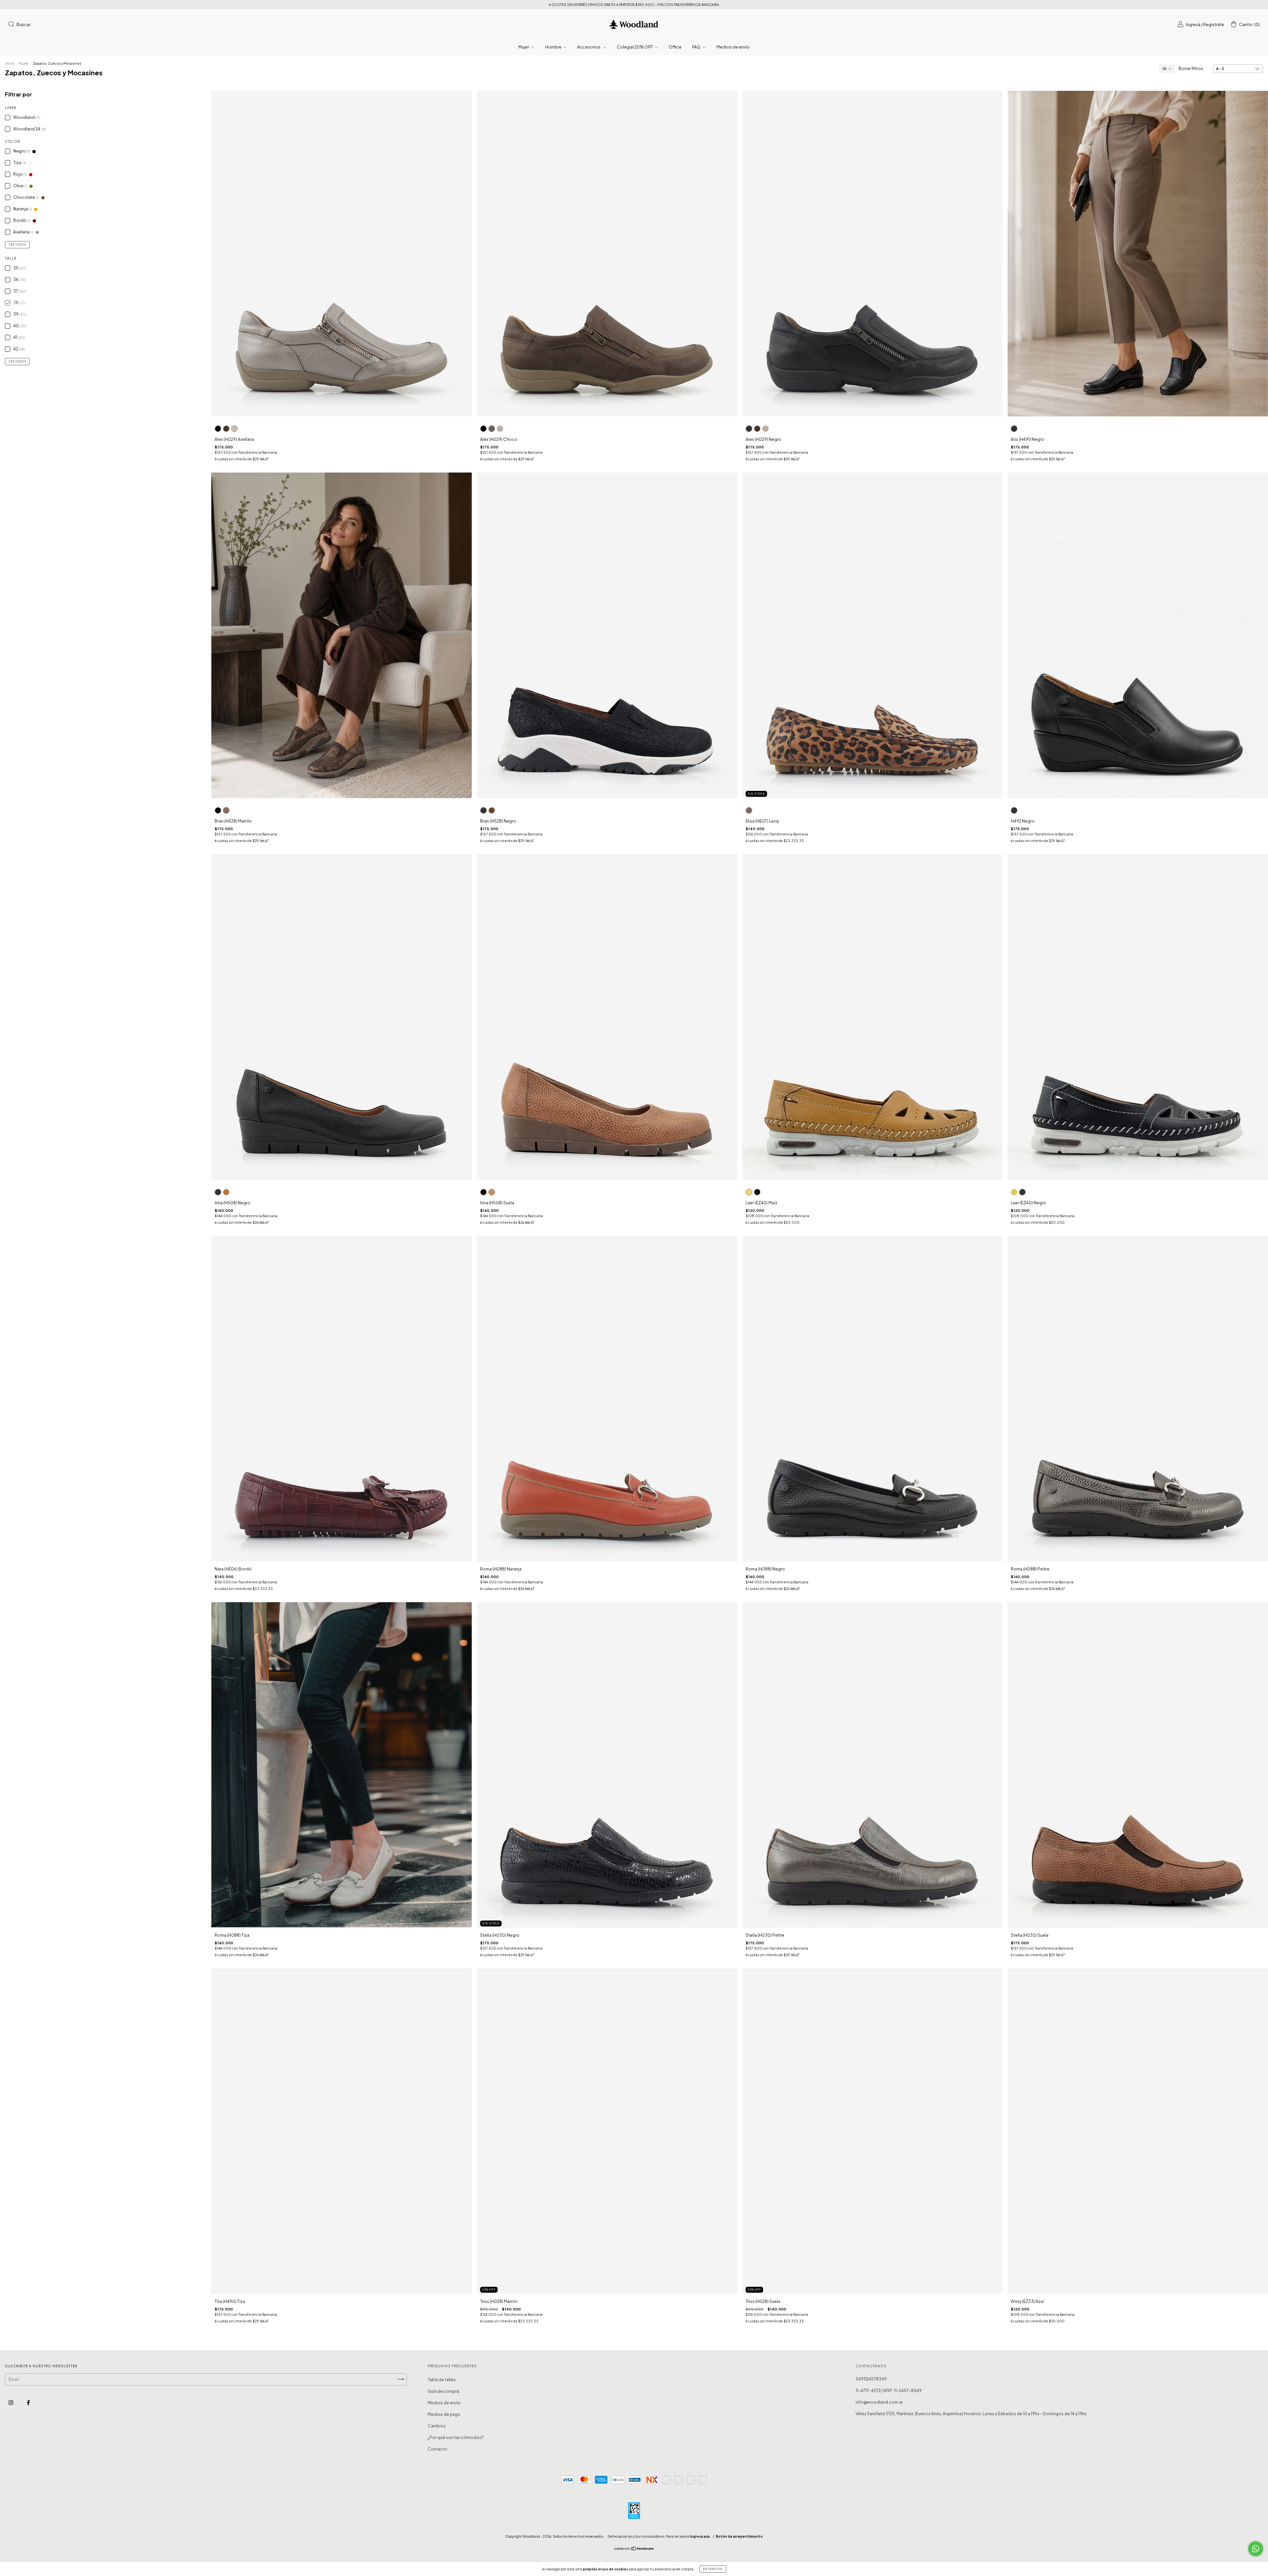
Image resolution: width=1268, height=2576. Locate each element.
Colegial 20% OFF (635, 47)
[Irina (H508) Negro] (218, 1192)
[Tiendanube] (634, 2549)
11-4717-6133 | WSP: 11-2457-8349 (889, 2391)
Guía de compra (443, 2391)
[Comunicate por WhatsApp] (1256, 2549)
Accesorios (589, 47)
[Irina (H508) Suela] (226, 1192)
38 (1164, 69)
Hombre (554, 47)
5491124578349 (871, 2379)
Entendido (713, 2569)
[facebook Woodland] (28, 2402)
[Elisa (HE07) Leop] (749, 810)
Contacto (438, 2449)
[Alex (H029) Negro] (218, 429)
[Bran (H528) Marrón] (226, 810)
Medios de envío (733, 47)
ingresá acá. (700, 2536)
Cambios (437, 2426)
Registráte (1214, 25)
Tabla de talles (442, 2380)
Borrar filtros (1191, 69)
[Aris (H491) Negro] (1014, 429)
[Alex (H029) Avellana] (234, 429)
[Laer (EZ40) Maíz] (749, 1192)
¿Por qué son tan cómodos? (456, 2437)
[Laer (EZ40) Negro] (757, 1192)
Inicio (10, 63)
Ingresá (1193, 25)
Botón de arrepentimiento (739, 2536)
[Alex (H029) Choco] (226, 429)
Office (675, 47)
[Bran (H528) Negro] (218, 810)
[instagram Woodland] (11, 2402)
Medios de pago (444, 2414)
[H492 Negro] (1014, 810)
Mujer (524, 47)
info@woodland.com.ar (879, 2402)
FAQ (697, 47)
